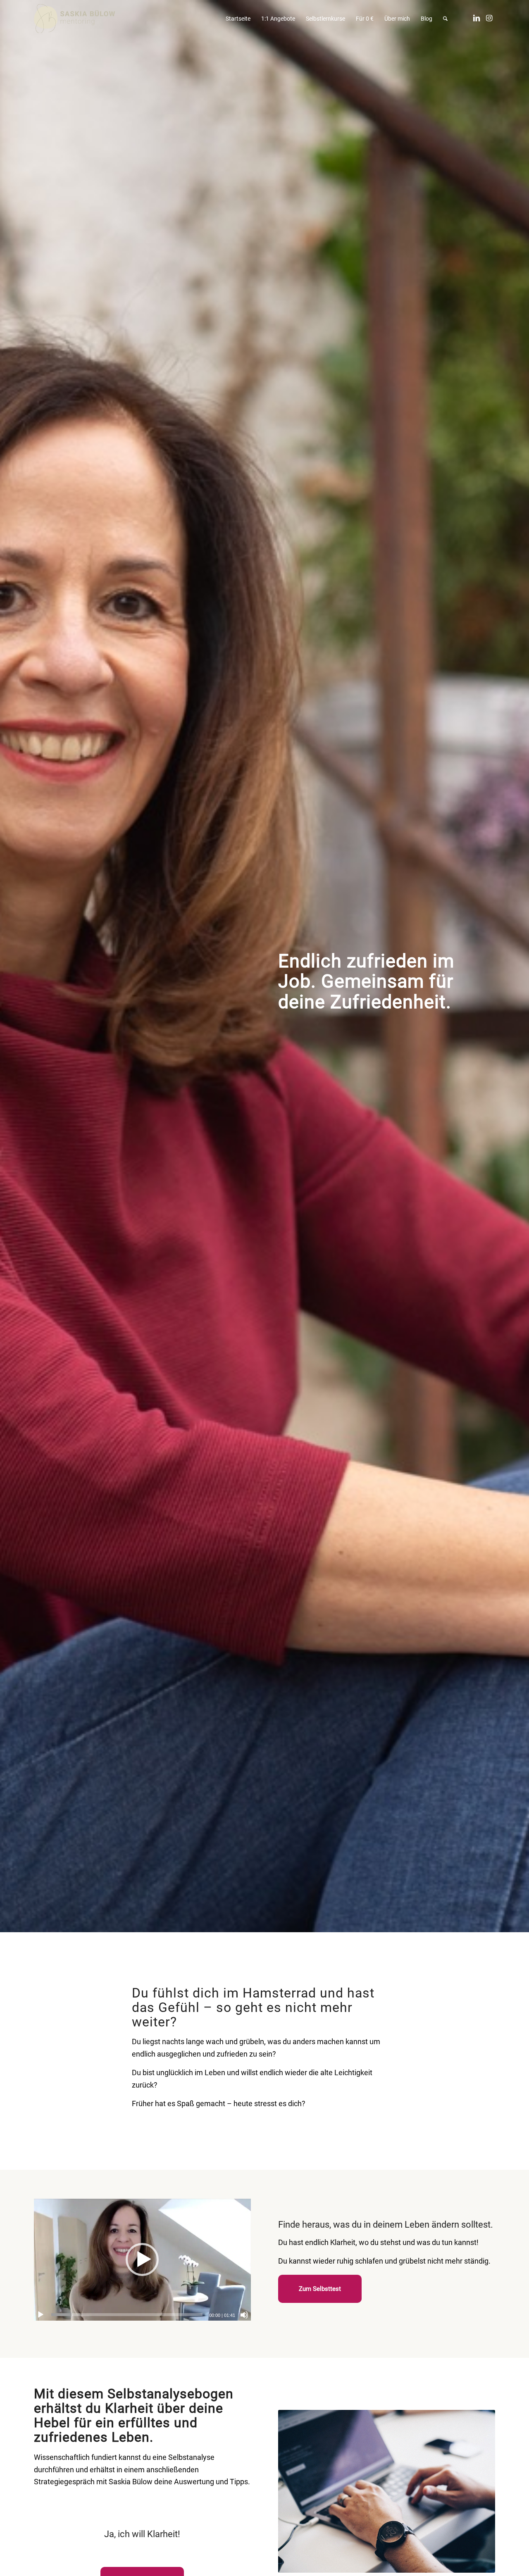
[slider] (127, 2315)
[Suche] (445, 19)
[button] (142, 2259)
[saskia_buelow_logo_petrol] (74, 19)
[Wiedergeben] (41, 2315)
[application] (142, 2260)
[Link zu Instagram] (489, 18)
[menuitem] (238, 19)
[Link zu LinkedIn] (477, 18)
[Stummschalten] (244, 2315)
